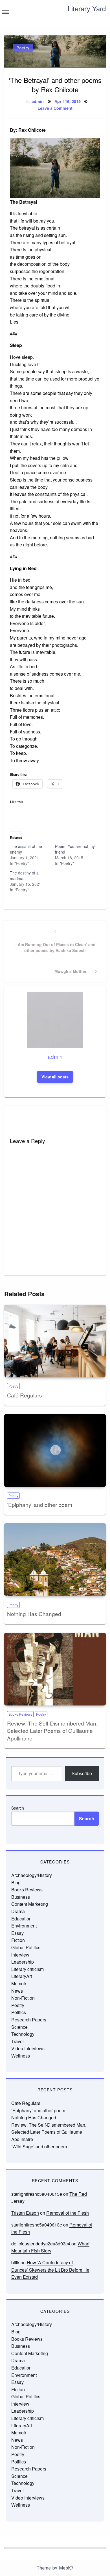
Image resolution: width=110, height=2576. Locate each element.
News (17, 1991)
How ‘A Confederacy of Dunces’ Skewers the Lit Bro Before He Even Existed (50, 2270)
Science (19, 2027)
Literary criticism (27, 1969)
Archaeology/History (32, 1875)
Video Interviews (28, 2048)
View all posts (55, 1077)
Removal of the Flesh (68, 2213)
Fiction (18, 1940)
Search (18, 1808)
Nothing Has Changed (34, 1614)
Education (21, 1919)
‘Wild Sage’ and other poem (39, 2147)
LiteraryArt (22, 1976)
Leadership (23, 1962)
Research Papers (29, 2020)
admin (38, 101)
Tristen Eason (25, 2213)
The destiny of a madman (24, 876)
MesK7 (66, 2568)
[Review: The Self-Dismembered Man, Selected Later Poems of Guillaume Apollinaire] (55, 1669)
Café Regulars (25, 1395)
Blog (16, 1882)
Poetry (23, 48)
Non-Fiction (23, 1998)
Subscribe (82, 1773)
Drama (18, 1911)
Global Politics (26, 1947)
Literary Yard (87, 8)
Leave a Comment (55, 108)
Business (21, 1897)
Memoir (19, 1983)
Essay (17, 1933)
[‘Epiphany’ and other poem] (55, 1450)
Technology (23, 2034)
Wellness (21, 2056)
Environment (24, 1926)
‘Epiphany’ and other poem (40, 1505)
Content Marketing (30, 1904)
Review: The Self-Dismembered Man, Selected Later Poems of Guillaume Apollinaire (52, 1731)
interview (20, 1955)
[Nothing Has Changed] (55, 1560)
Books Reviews (20, 1714)
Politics (19, 2012)
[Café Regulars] (55, 1341)
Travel (17, 2041)
